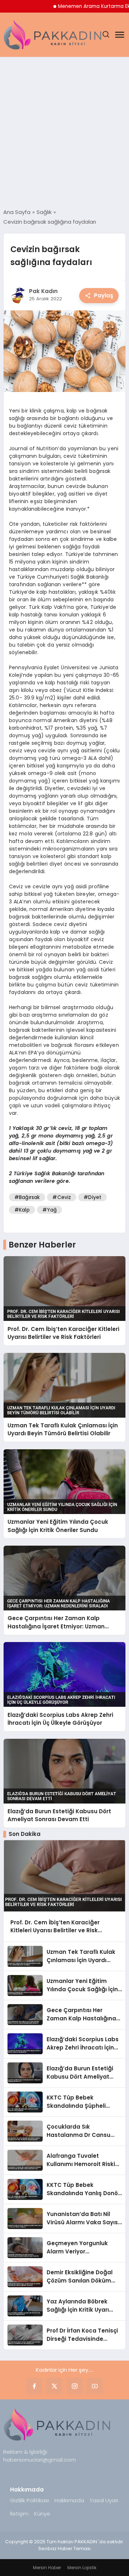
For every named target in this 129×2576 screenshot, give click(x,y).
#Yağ (50, 1210)
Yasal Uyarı (104, 2500)
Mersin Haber (47, 2568)
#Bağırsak (27, 1197)
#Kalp (22, 1210)
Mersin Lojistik (82, 2568)
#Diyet (92, 1197)
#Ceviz (62, 1197)
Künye (42, 2514)
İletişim (19, 2514)
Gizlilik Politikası (30, 2500)
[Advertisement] (64, 133)
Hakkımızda (69, 2500)
